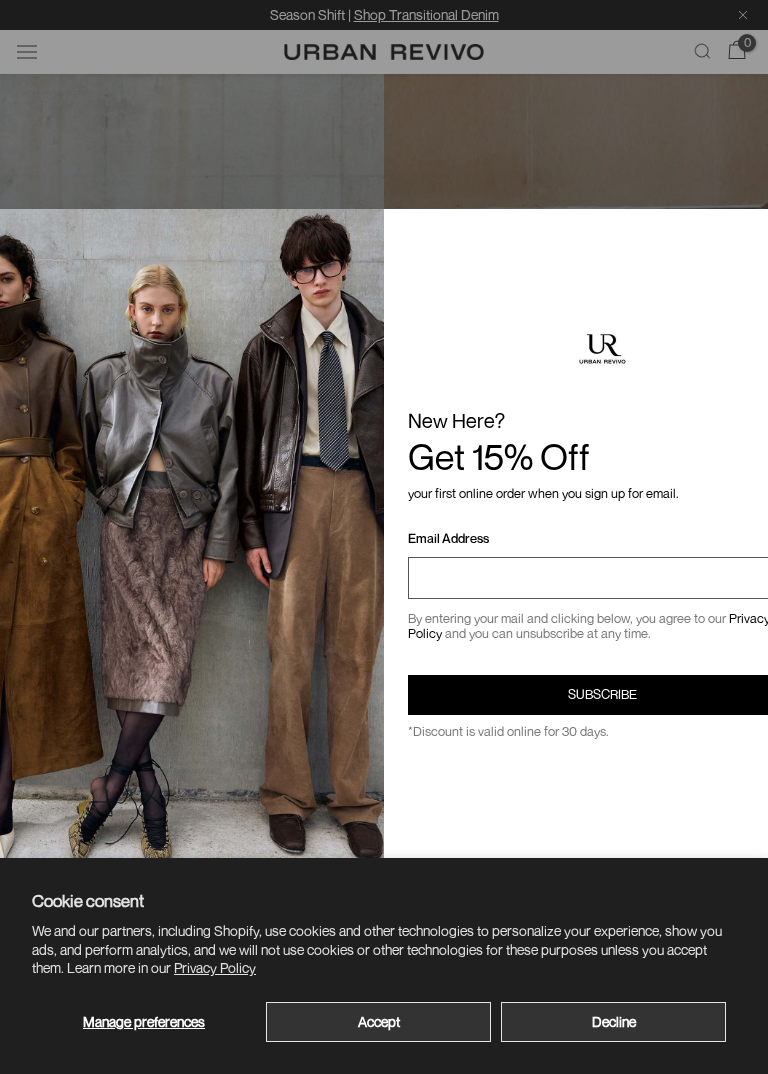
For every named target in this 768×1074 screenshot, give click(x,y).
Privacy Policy (215, 967)
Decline (614, 1021)
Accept (379, 1021)
